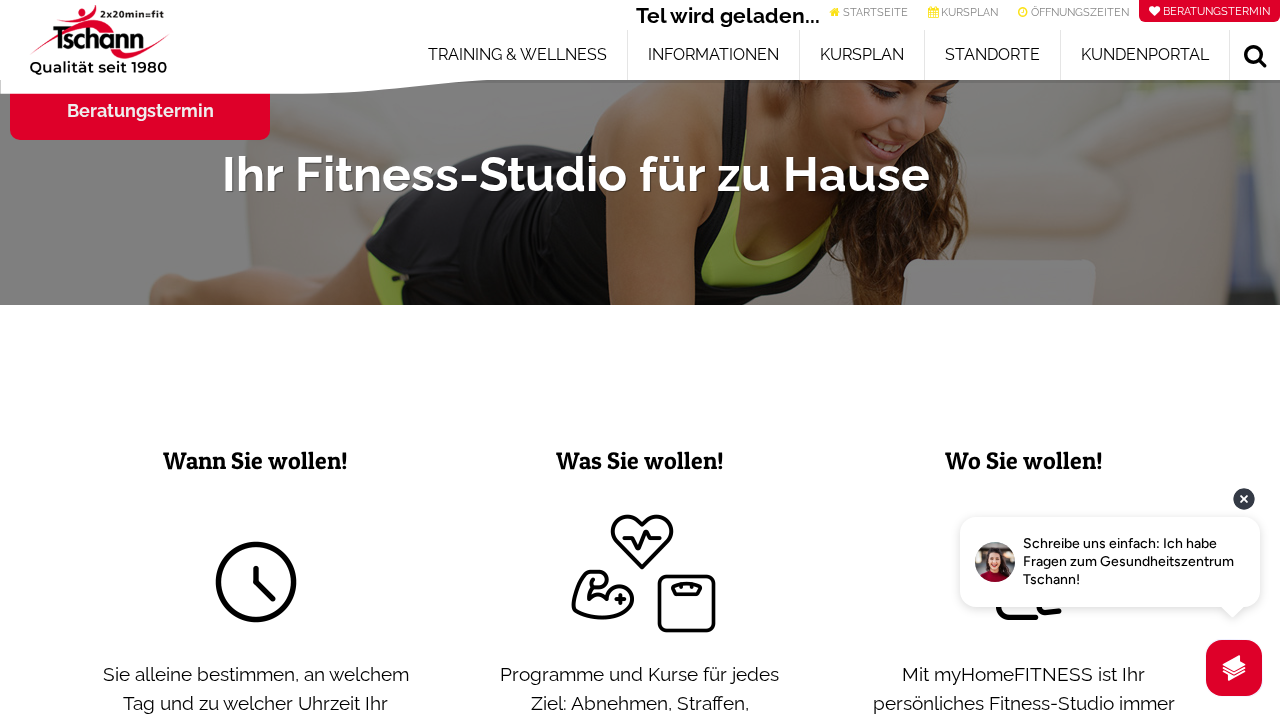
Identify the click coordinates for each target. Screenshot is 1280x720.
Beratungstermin (140, 110)
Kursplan (862, 54)
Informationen (713, 54)
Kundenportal (1145, 54)
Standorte (992, 54)
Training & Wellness (517, 54)
